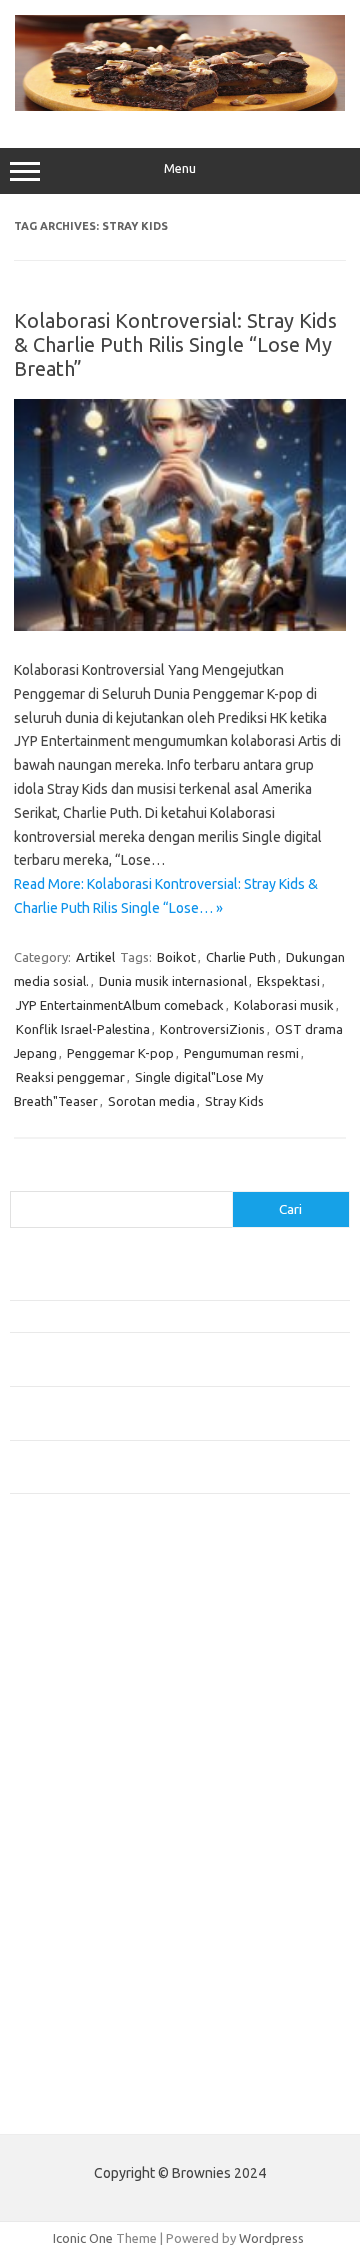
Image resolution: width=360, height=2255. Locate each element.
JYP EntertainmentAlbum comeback (120, 1005)
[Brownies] (180, 106)
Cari (21, 1179)
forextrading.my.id (75, 1845)
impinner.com (59, 1749)
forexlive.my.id (64, 1807)
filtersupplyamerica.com (92, 1634)
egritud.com (56, 1883)
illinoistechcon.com (76, 1999)
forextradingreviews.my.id (99, 1826)
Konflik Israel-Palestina (83, 1029)
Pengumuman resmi (241, 1053)
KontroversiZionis (212, 1029)
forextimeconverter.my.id (96, 1864)
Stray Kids (234, 1101)
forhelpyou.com (67, 1903)
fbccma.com (55, 1614)
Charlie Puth (241, 957)
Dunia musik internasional (173, 981)
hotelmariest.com (72, 1691)
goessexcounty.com (80, 1653)
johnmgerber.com (72, 2056)
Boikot (176, 957)
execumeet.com (68, 1595)
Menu (180, 168)
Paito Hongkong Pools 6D (86, 2103)
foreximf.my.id (63, 1787)
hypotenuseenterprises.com (105, 1711)
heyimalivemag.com (79, 1941)
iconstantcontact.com (83, 1730)
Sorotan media (151, 1101)
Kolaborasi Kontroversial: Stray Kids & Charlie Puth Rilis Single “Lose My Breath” (175, 344)
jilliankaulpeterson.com (88, 2018)
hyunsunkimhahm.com (85, 1960)
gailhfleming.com (71, 1922)
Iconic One (83, 2238)
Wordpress (271, 2238)
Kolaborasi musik (284, 1005)
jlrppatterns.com (69, 2037)
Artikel (95, 957)
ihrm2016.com (63, 1979)
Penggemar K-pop (120, 1053)
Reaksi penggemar (70, 1077)
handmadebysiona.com (89, 1672)
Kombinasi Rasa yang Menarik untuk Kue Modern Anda (166, 1316)
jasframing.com (65, 1768)
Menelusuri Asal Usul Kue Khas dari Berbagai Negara (159, 1283)
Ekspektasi (288, 981)
